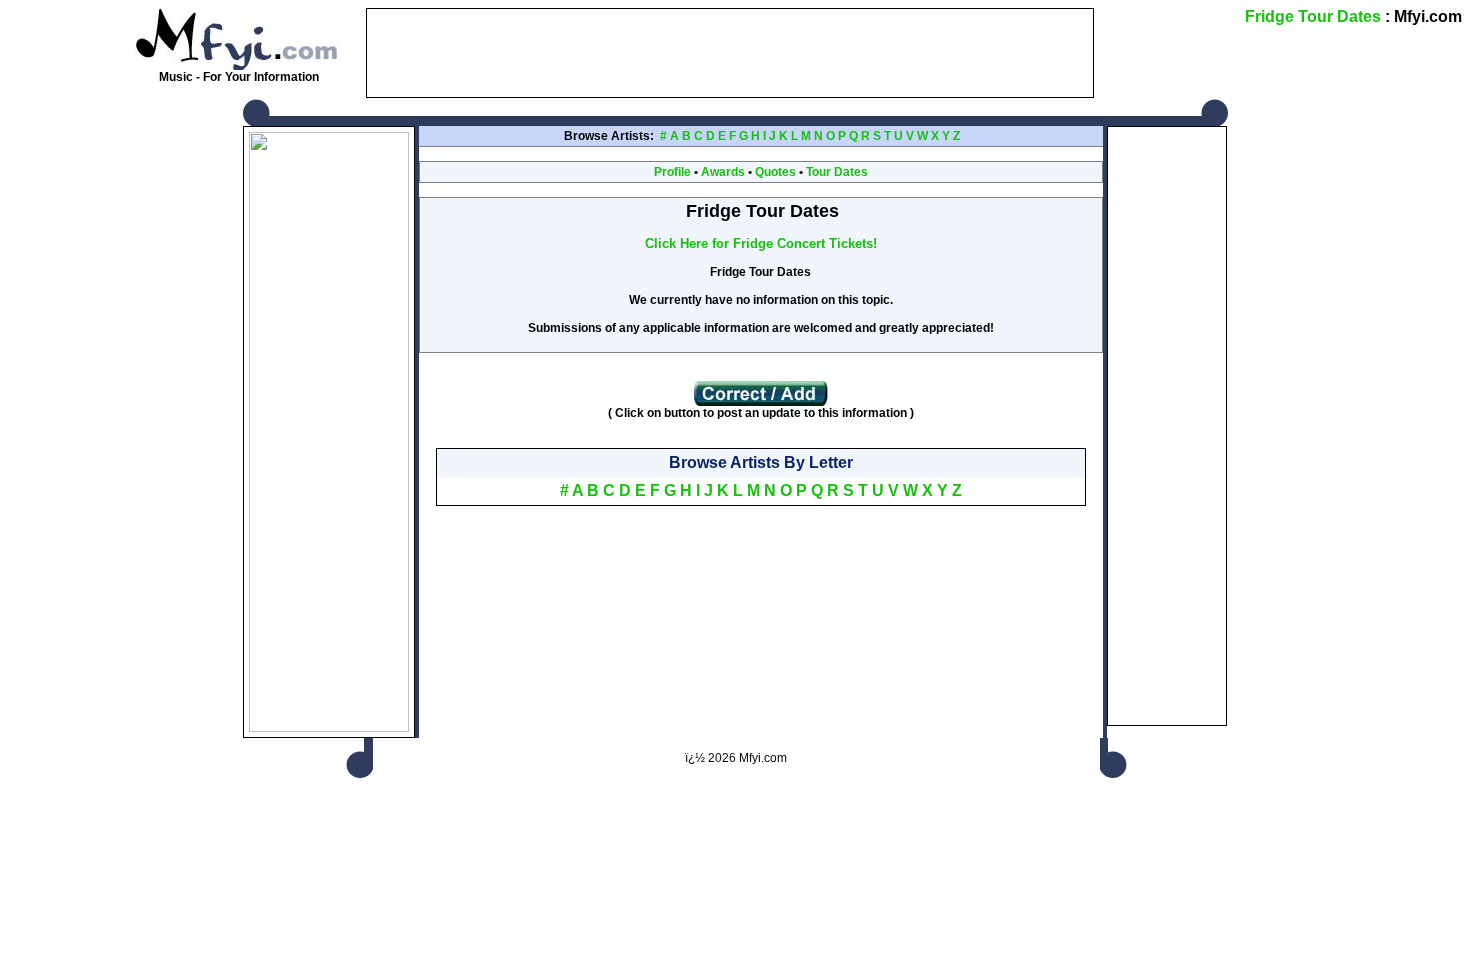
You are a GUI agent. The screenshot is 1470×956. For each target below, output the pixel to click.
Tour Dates (837, 172)
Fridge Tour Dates (1313, 16)
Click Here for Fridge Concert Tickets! (761, 243)
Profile (672, 172)
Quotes (775, 172)
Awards (723, 172)
